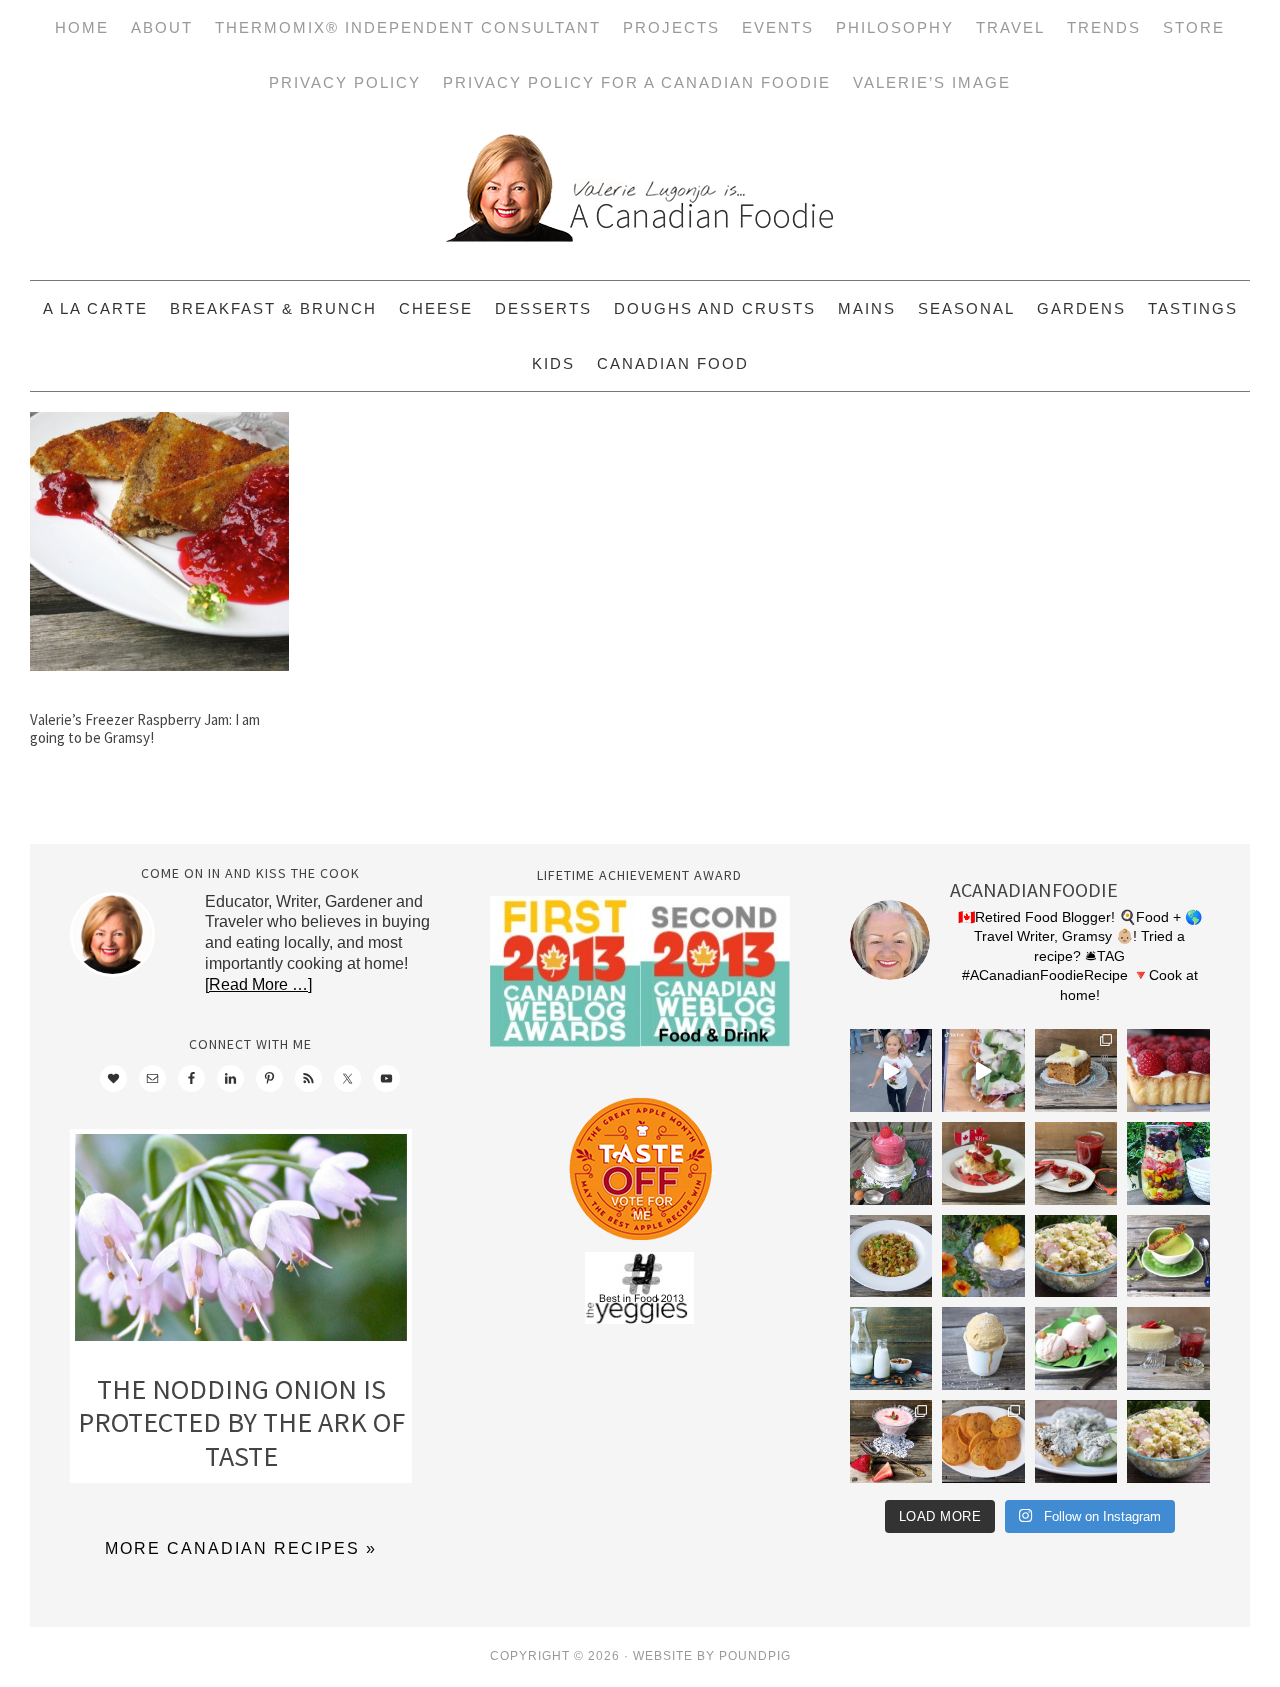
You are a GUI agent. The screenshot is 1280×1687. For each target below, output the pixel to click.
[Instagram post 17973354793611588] (983, 1070)
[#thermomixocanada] (983, 1163)
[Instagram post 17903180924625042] (891, 1070)
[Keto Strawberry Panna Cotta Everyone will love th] (891, 1441)
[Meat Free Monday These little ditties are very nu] (983, 1441)
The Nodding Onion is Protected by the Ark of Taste (241, 1422)
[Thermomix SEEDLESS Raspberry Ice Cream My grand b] (891, 1163)
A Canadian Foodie (640, 195)
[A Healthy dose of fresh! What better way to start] (891, 1348)
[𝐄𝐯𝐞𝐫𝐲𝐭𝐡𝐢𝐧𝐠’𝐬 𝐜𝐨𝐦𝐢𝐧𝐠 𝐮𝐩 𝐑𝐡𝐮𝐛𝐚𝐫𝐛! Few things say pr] (1076, 1348)
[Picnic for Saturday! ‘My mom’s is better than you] (1076, 1256)
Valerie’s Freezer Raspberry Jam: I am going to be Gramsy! (145, 728)
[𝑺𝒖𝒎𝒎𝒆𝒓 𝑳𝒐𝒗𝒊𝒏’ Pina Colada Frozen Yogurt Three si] (983, 1256)
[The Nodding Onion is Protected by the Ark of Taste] (241, 1242)
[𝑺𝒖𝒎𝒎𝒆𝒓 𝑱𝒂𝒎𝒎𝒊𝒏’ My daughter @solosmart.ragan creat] (1076, 1163)
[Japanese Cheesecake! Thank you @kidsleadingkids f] (1168, 1348)
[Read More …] (258, 984)
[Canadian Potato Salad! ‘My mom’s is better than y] (1168, 1441)
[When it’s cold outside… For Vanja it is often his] (891, 1256)
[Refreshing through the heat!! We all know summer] (1168, 1163)
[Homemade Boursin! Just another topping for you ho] (1076, 1441)
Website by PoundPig (712, 1656)
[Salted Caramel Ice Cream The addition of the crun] (983, 1348)
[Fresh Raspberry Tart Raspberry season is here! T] (1168, 1070)
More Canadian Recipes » (241, 1548)
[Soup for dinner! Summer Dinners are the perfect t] (1168, 1256)
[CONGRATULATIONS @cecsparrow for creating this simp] (1076, 1070)
